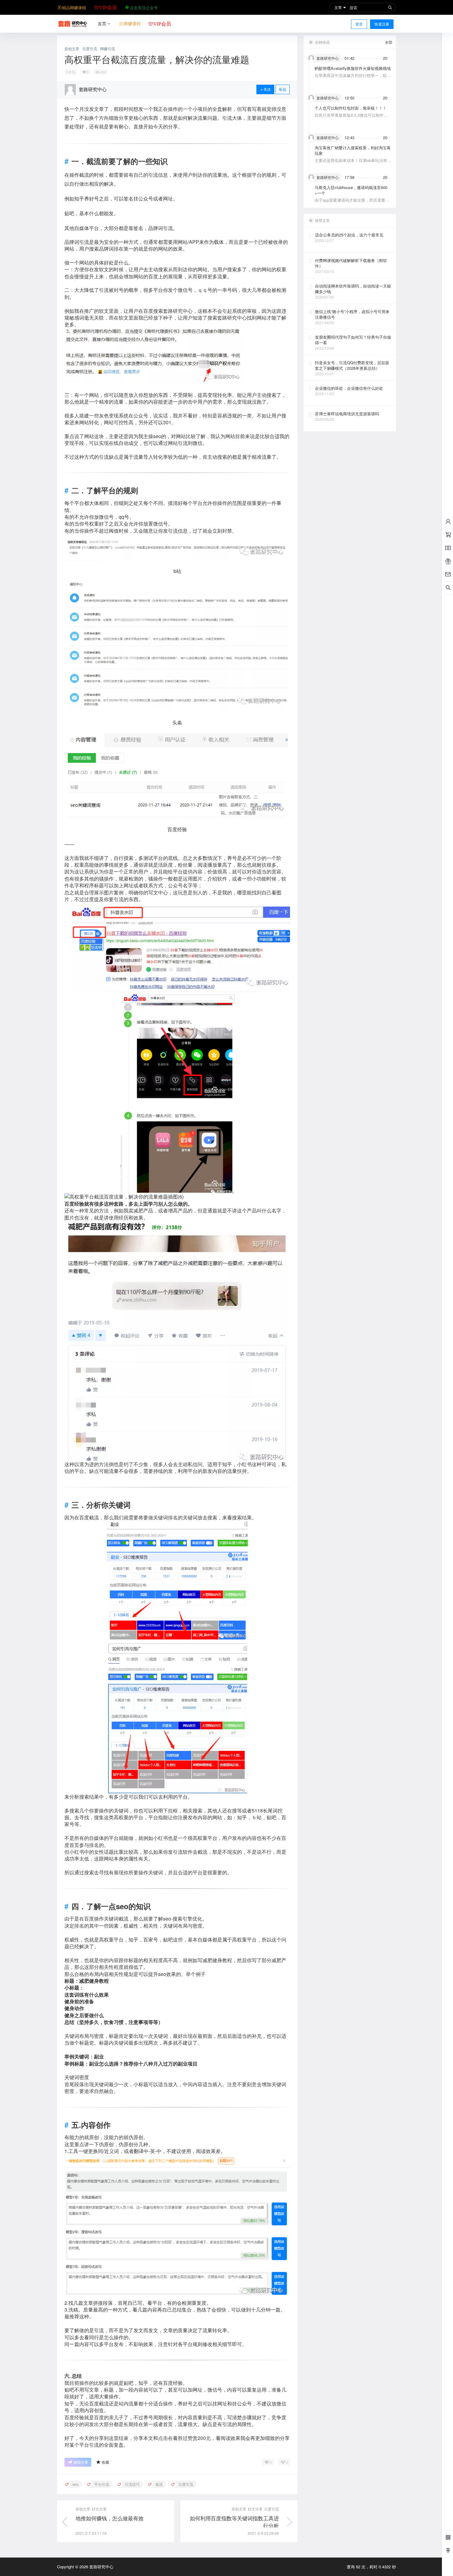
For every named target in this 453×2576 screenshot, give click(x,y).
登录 (359, 24)
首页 (102, 23)
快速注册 (382, 24)
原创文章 (72, 49)
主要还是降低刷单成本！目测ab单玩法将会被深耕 (353, 163)
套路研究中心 (101, 2567)
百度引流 (90, 49)
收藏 (105, 2462)
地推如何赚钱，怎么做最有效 (110, 2518)
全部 (389, 42)
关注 (267, 89)
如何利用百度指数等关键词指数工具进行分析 (234, 2522)
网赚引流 (108, 49)
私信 (283, 89)
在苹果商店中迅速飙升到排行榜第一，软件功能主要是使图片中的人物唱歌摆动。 (353, 78)
